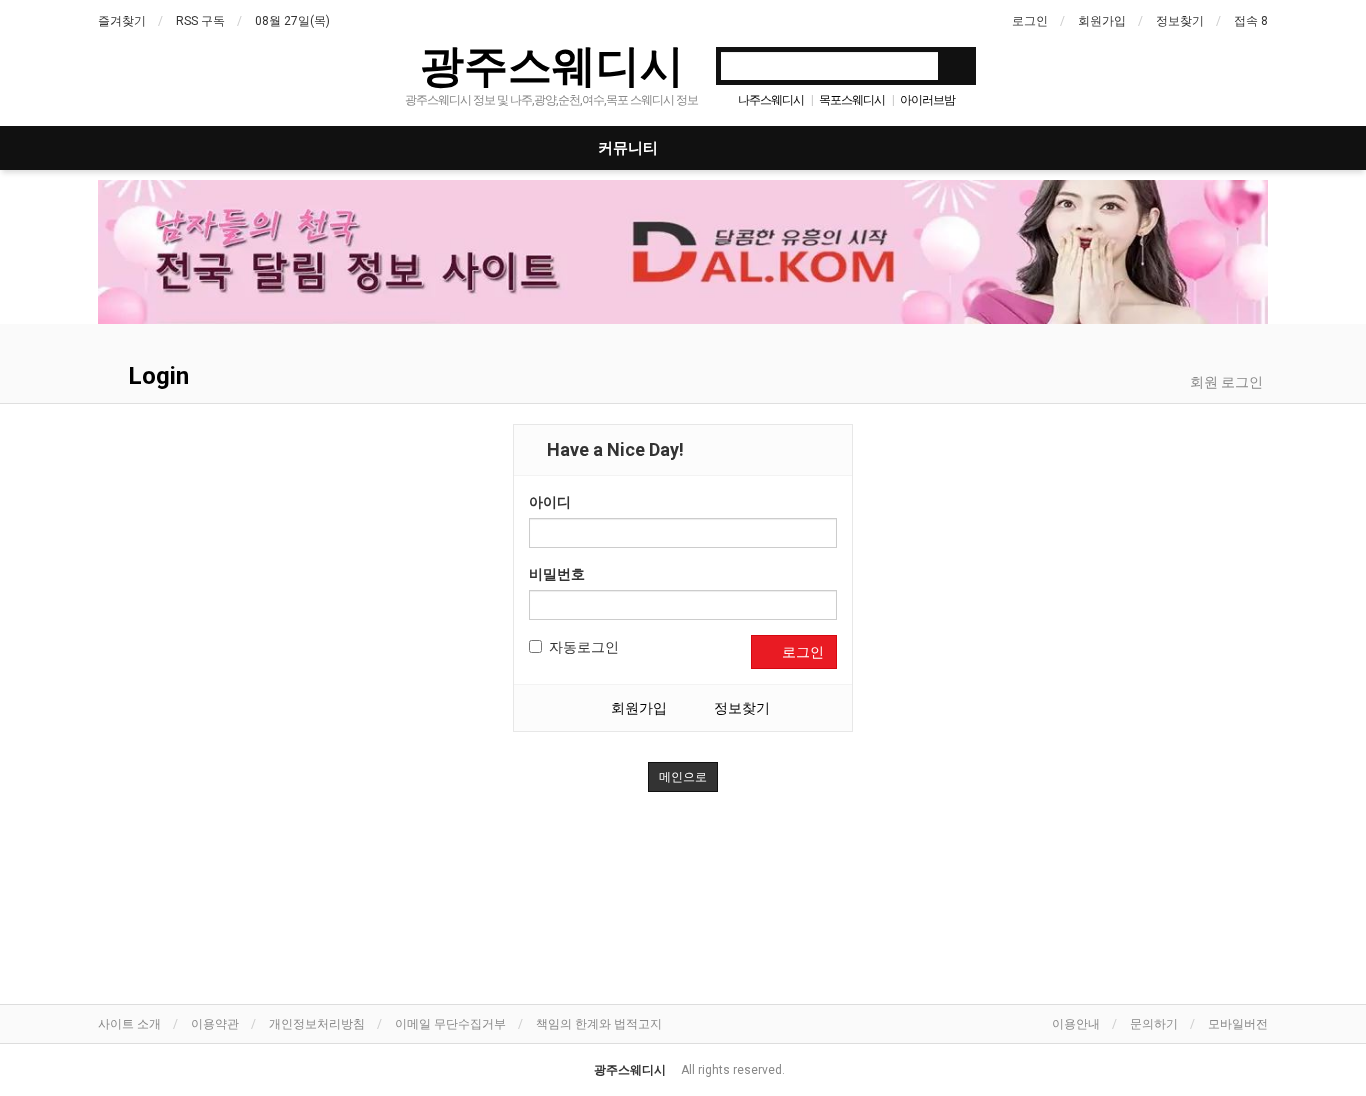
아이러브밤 (927, 100)
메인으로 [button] (683, 777)
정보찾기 (1180, 21)
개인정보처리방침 (317, 1024)
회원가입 (1102, 21)
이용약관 (215, 1024)
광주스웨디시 (552, 64)
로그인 (1030, 21)
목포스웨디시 (852, 100)
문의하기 (1154, 1024)
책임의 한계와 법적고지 (599, 1024)
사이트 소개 (129, 1024)
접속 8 (1251, 21)
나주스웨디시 (771, 100)
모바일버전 (1238, 1024)
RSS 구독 (200, 21)
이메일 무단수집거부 (450, 1024)
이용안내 (1076, 1024)
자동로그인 (584, 647)
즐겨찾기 (122, 21)
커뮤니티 (628, 148)
